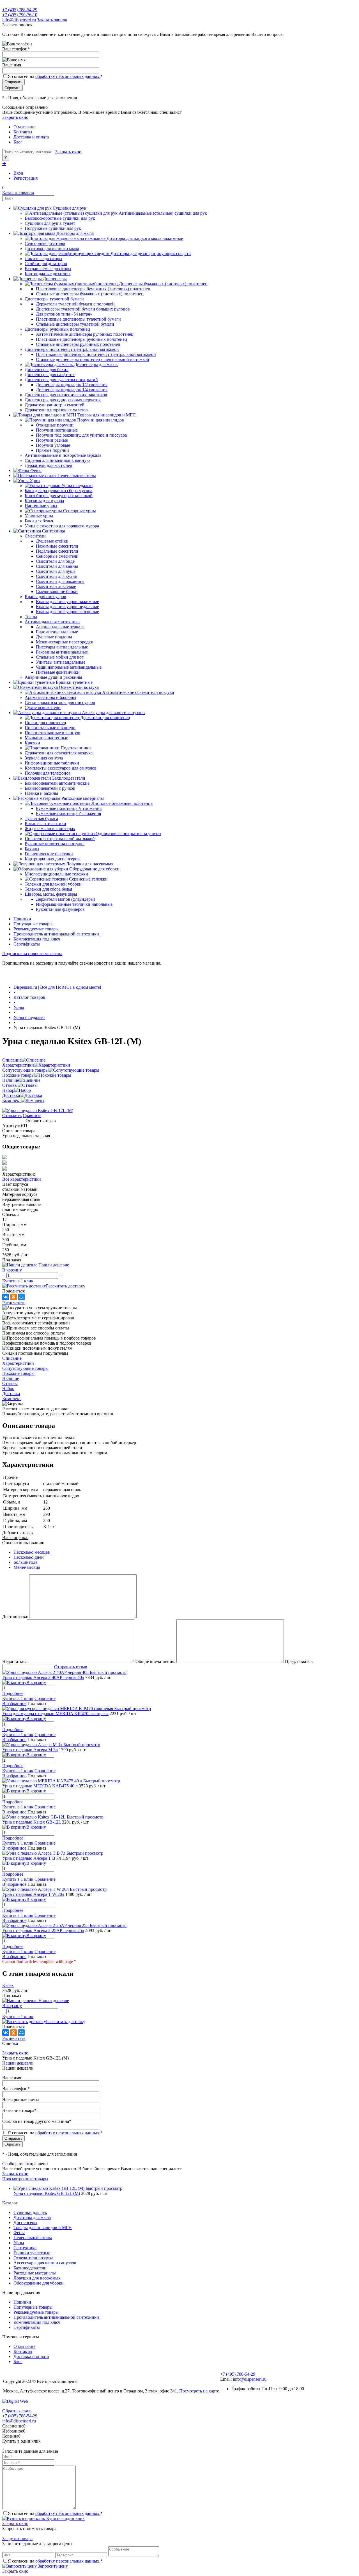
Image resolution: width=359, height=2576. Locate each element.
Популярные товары (33, 924)
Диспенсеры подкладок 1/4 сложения (72, 390)
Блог (18, 142)
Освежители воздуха (33, 2258)
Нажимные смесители (57, 546)
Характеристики (18, 1065)
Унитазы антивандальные (61, 662)
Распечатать (14, 1303)
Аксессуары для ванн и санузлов (45, 2263)
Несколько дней (29, 1557)
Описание (12, 1060)
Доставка (11, 1095)
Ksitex (8, 1985)
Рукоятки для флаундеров (60, 909)
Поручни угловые (53, 445)
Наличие (11, 1080)
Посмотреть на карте (199, 2391)
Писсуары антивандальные (62, 647)
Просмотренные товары (25, 2179)
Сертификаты (27, 944)
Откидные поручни (55, 425)
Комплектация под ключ (37, 939)
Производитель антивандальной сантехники (56, 934)
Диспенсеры (25, 2222)
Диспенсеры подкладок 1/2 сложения (72, 385)
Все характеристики (22, 1179)
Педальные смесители (57, 551)
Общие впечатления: (155, 1661)
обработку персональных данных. (68, 76)
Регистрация (26, 178)
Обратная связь (17, 2411)
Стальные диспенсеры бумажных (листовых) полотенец (90, 294)
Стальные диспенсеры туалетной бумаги (75, 324)
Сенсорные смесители (57, 556)
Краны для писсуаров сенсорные (67, 612)
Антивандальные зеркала (60, 627)
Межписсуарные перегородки (65, 642)
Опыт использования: (23, 1543)
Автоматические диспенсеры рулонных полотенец (85, 334)
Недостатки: (14, 1661)
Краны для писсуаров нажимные (67, 602)
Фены (19, 2233)
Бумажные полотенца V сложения (69, 808)
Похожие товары (18, 1075)
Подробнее (13, 1693)
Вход (18, 173)
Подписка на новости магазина (32, 954)
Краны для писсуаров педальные (67, 607)
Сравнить (32, 1116)
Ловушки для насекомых (37, 2278)
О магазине (24, 127)
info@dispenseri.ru (19, 20)
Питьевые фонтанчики (58, 672)
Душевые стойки (52, 541)
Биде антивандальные (57, 632)
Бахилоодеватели (30, 2268)
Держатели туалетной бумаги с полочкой (75, 304)
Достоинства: (15, 1617)
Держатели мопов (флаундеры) (65, 899)
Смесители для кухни (57, 576)
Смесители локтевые (56, 586)
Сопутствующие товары (25, 1070)
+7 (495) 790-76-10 (20, 15)
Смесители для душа (56, 571)
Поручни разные (52, 440)
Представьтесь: (299, 1661)
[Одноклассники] (13, 1297)
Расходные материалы (35, 2273)
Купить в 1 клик (18, 1281)
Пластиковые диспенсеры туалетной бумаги (78, 319)
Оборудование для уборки (39, 2283)
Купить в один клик (65, 2518)
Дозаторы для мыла (32, 2217)
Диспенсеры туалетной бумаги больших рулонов (83, 309)
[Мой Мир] (21, 1297)
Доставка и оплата (31, 137)
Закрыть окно (15, 117)
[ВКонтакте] (6, 1297)
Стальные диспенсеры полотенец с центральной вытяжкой (93, 359)
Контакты (23, 132)
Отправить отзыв (71, 1667)
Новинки (22, 919)
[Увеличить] (38, 1110)
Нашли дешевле (18, 2063)
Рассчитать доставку (66, 1286)
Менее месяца (27, 1567)
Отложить (12, 1116)
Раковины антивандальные (62, 652)
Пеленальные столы (33, 2238)
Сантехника (25, 2248)
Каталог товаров (18, 193)
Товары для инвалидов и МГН (43, 2228)
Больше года (25, 1562)
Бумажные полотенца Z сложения (68, 813)
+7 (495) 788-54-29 (20, 10)
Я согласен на (55, 76)
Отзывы (10, 1085)
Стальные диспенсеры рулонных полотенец (78, 344)
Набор (8, 1090)
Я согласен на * (55, 2513)
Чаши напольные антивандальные (69, 667)
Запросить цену (52, 2566)
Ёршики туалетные (32, 2253)
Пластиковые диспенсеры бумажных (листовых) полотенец (93, 289)
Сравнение (45, 1698)
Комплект (12, 1100)
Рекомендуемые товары (36, 929)
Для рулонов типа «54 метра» (64, 314)
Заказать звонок (52, 20)
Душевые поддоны (54, 637)
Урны (19, 2243)
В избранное (14, 1703)
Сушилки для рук (30, 2212)
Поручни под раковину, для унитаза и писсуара (81, 435)
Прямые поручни (52, 450)
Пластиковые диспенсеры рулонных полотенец (81, 339)
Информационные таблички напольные (74, 904)
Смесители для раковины (60, 581)
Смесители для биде (55, 561)
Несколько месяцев (32, 1552)
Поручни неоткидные (57, 430)
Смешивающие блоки (57, 591)
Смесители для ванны (57, 566)
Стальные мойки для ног (60, 657)
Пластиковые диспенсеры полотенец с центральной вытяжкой (96, 354)
